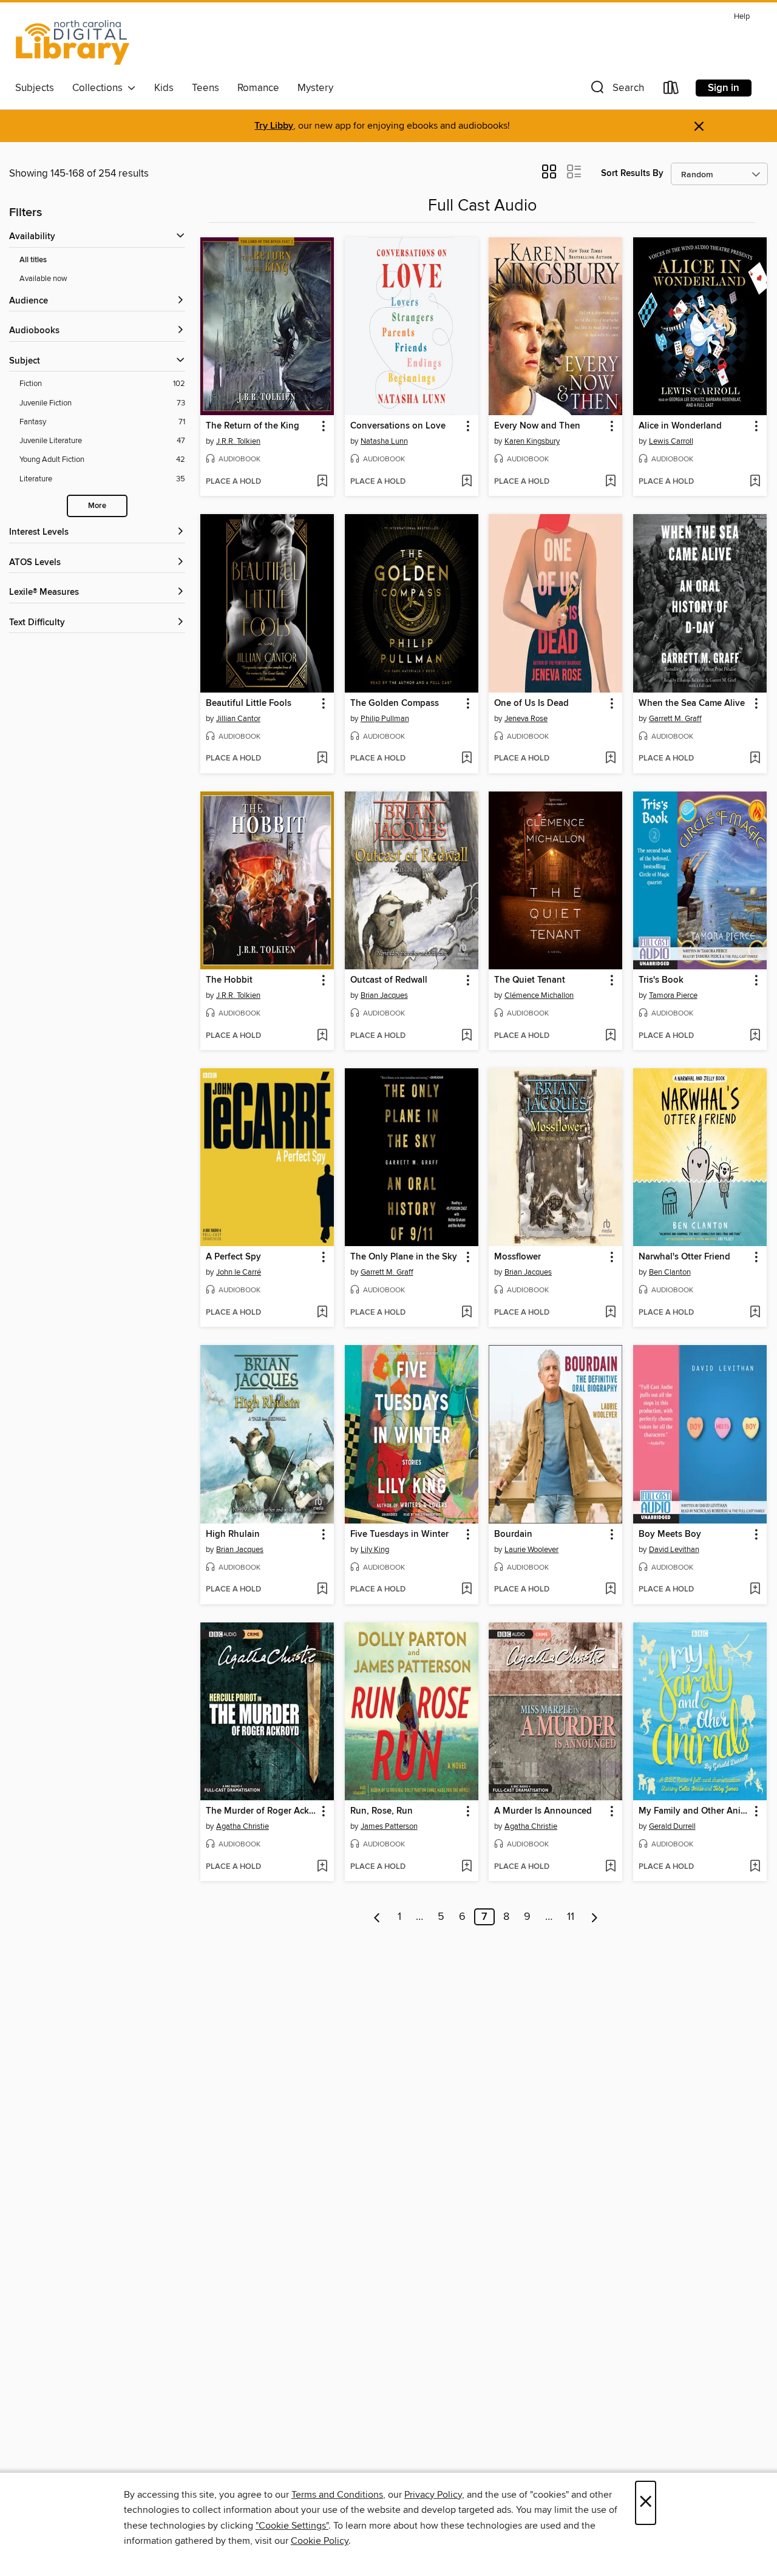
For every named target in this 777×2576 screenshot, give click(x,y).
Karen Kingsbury (532, 441)
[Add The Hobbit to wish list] (322, 1036)
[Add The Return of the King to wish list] (322, 482)
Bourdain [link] (513, 1534)
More (97, 506)
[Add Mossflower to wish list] (610, 1313)
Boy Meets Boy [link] (670, 1534)
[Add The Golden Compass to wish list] (467, 759)
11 (571, 1917)
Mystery (315, 88)
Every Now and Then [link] (537, 426)
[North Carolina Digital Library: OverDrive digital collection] (73, 42)
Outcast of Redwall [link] (389, 980)
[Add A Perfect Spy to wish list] (322, 1313)
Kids (164, 88)
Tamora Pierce (673, 995)
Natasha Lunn (384, 441)
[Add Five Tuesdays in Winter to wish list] (467, 1590)
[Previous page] (377, 1917)
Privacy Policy (433, 2495)
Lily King (375, 1550)
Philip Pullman (385, 719)
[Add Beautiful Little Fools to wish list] (322, 759)
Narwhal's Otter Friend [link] (684, 1257)
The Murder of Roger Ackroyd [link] (261, 1811)
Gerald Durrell (672, 1826)
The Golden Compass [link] (395, 703)
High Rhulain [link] (233, 1534)
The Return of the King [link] (253, 426)
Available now (43, 279)
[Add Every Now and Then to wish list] (610, 482)
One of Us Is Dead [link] (531, 703)
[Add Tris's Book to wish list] (755, 1036)
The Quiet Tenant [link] (530, 980)
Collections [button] (100, 88)
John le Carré (239, 1272)
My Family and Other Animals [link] (694, 1811)
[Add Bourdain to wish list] (610, 1590)
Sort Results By (632, 173)
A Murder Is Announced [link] (543, 1811)
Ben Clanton (670, 1272)
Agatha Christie (243, 1826)
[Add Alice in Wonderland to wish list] (755, 482)
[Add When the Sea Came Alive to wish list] (755, 759)
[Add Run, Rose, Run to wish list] (467, 1867)
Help (742, 17)
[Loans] (671, 90)
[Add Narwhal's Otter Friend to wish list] (755, 1313)
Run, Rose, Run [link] (382, 1811)
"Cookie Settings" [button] (292, 2526)
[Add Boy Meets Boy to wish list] (755, 1590)
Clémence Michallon (539, 995)
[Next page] (595, 1917)
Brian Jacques (384, 995)
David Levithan (674, 1550)
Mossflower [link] (517, 1257)
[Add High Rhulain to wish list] (322, 1590)
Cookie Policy (320, 2541)
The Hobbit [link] (229, 980)
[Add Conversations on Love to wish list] (467, 482)
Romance (258, 88)
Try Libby (274, 126)
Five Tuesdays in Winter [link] (399, 1534)
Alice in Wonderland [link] (680, 426)
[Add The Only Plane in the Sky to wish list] (467, 1313)
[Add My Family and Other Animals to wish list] (755, 1867)
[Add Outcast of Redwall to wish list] (467, 1036)
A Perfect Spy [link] (233, 1257)
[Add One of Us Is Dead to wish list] (610, 759)
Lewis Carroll (671, 441)
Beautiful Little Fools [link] (249, 703)
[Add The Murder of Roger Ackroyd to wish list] (322, 1867)
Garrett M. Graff (675, 719)
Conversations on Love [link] (398, 426)
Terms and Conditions (337, 2495)
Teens (205, 88)
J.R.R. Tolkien (238, 441)
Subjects (35, 88)
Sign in (724, 88)
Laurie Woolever (531, 1550)
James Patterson (389, 1826)
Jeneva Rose (526, 719)
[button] (616, 90)
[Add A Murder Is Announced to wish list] (610, 1867)
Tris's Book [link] (661, 980)
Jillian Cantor (238, 719)
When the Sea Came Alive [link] (692, 703)
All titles (33, 260)
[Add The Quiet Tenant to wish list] (610, 1036)
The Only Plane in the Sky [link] (404, 1257)
